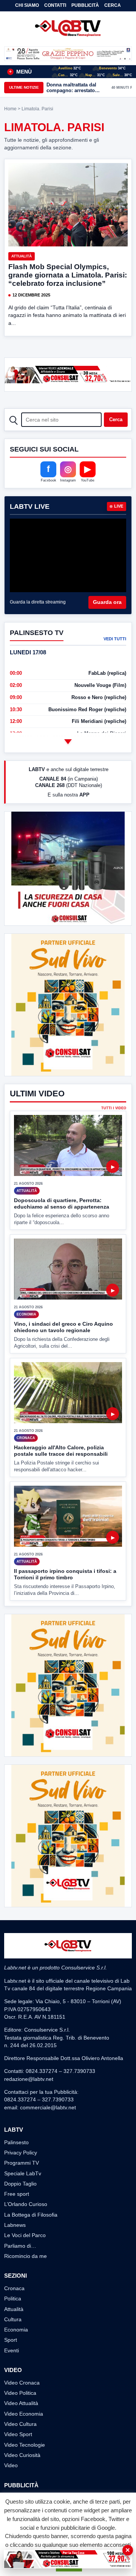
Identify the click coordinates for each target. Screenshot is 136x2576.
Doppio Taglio (20, 2184)
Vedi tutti (115, 639)
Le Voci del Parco (25, 2235)
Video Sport (18, 2434)
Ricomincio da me (25, 2256)
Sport (11, 2340)
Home (10, 109)
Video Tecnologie (25, 2445)
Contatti (55, 5)
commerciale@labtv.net (48, 2107)
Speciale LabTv (23, 2173)
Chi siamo (27, 5)
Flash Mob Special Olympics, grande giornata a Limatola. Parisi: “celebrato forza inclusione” (68, 275)
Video (11, 2465)
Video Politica (20, 2393)
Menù (20, 72)
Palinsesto (16, 2142)
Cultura (13, 2319)
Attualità (22, 256)
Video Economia (24, 2414)
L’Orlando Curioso (26, 2204)
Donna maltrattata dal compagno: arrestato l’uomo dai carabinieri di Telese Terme (75, 88)
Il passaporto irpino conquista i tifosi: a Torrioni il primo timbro (65, 1574)
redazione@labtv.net (29, 2079)
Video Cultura (20, 2424)
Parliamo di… (20, 2246)
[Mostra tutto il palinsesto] (68, 742)
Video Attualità (21, 2403)
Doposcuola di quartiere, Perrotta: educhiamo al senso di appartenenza (62, 1203)
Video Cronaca (22, 2383)
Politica (13, 2298)
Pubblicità (85, 5)
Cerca (113, 5)
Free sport (17, 2194)
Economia (16, 2330)
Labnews (15, 2225)
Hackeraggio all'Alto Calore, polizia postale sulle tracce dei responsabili (61, 1451)
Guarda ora (107, 602)
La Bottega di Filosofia (31, 2215)
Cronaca (14, 2288)
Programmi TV (22, 2163)
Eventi (12, 2350)
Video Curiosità (22, 2455)
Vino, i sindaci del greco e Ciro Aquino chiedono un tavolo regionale (63, 1327)
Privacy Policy (21, 2153)
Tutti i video (114, 1108)
